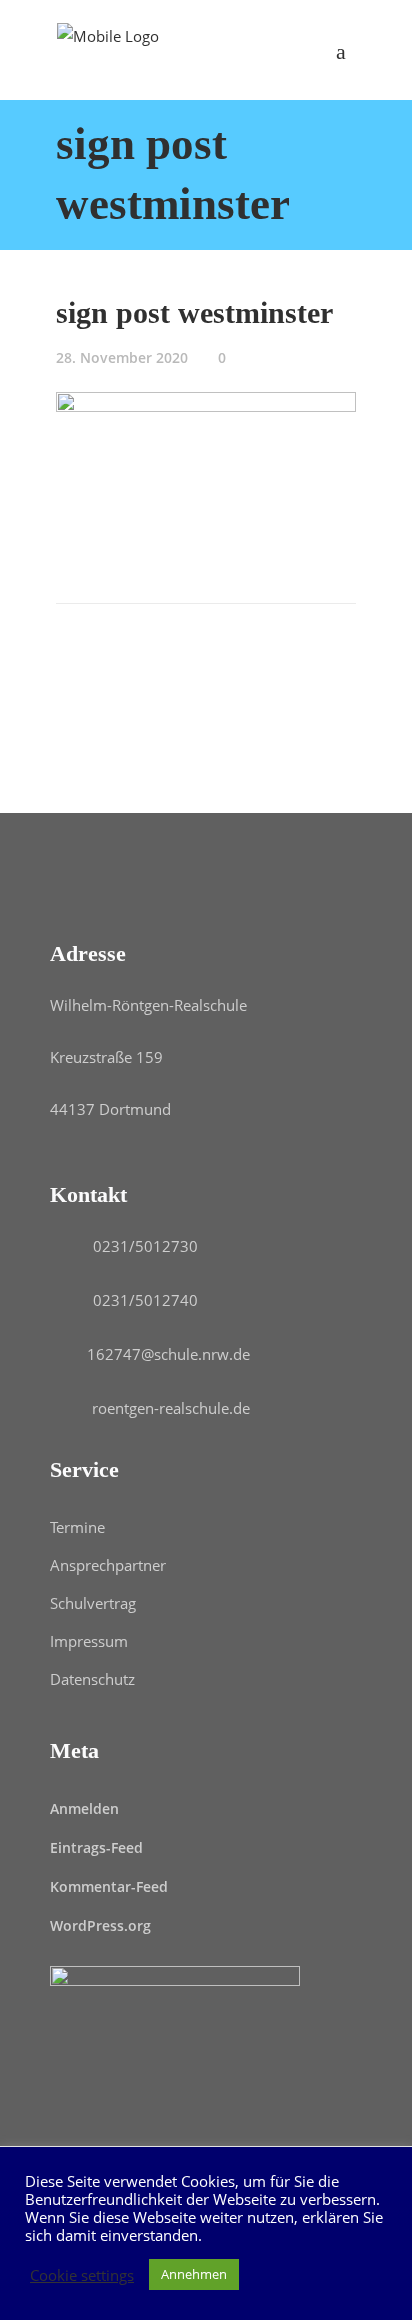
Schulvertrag (93, 1603)
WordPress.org (100, 1925)
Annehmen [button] (194, 2274)
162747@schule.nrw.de (168, 1354)
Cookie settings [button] (82, 2275)
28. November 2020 (122, 357)
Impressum (89, 1641)
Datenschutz (92, 1679)
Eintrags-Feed (96, 1847)
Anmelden (84, 1808)
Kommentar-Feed (109, 1886)
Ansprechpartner (108, 1565)
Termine (77, 1527)
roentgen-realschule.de (171, 1408)
